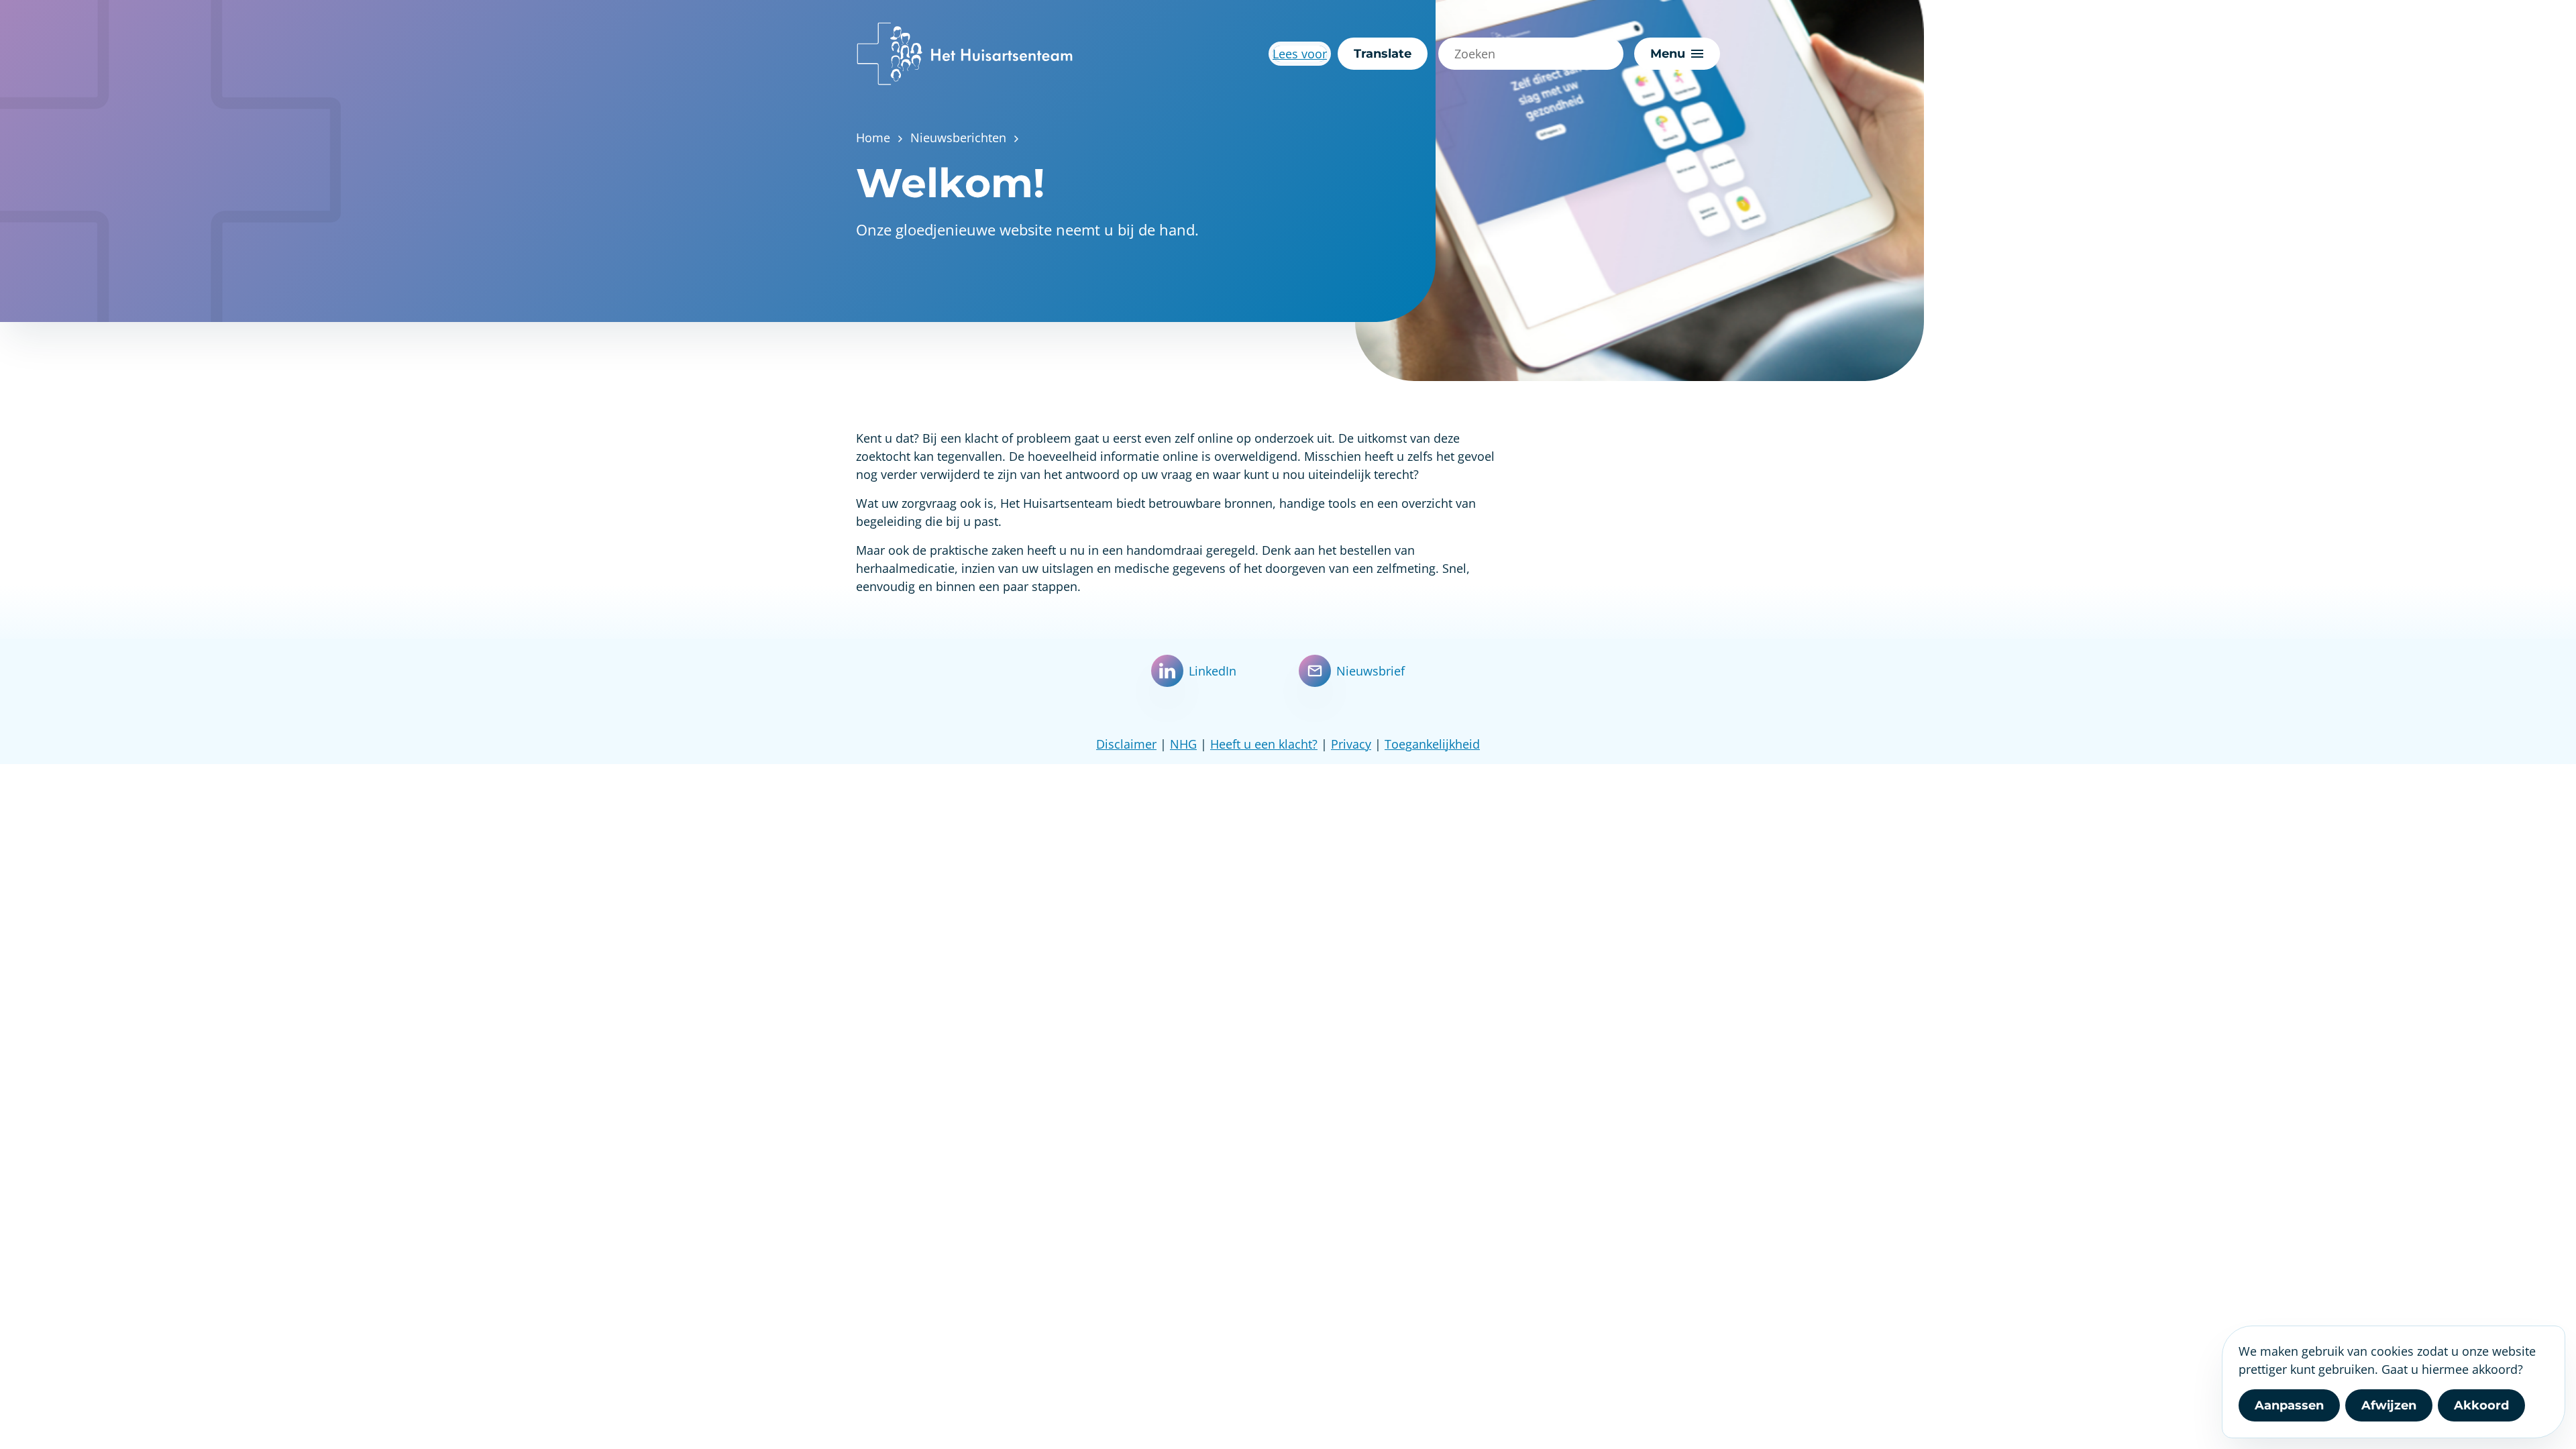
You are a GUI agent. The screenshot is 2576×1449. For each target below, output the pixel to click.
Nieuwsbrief (1371, 671)
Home (873, 138)
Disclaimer (1126, 744)
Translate (1383, 54)
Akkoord (2481, 1405)
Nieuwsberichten (958, 138)
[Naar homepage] (965, 54)
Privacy (1351, 744)
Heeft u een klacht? (1264, 744)
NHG (1183, 744)
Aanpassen (2289, 1405)
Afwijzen (2389, 1405)
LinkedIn (1213, 671)
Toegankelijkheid (1432, 744)
